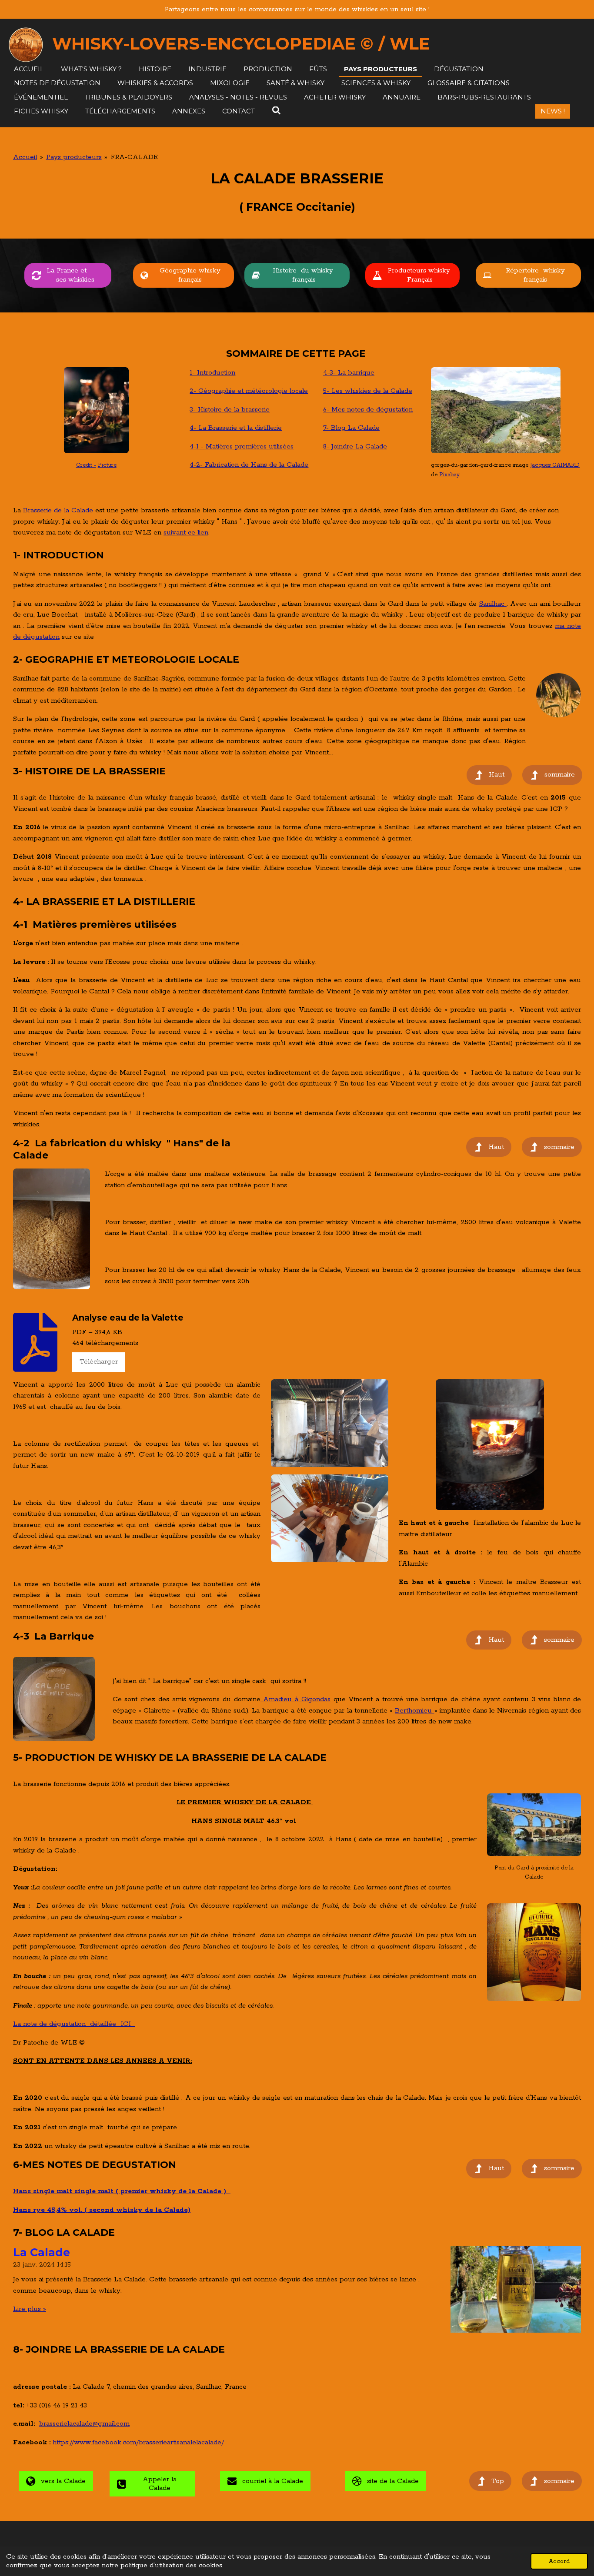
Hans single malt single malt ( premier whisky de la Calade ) (122, 2191)
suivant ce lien (186, 533)
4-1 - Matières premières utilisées (242, 446)
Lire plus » (30, 2309)
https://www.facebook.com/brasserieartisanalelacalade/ (138, 2442)
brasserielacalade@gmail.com (84, 2424)
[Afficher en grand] (496, 410)
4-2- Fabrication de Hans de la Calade (249, 465)
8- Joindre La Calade (355, 446)
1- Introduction (212, 373)
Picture (107, 465)
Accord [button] (559, 2561)
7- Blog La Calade (351, 428)
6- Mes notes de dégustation (368, 410)
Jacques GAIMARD (555, 465)
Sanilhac (493, 604)
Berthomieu (414, 1711)
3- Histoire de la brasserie (230, 410)
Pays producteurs (74, 157)
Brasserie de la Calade (59, 510)
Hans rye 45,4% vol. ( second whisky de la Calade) (102, 2210)
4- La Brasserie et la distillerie (236, 428)
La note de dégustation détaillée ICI (74, 2024)
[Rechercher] (276, 111)
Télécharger (99, 1362)
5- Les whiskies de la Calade (368, 391)
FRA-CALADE (134, 157)
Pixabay (449, 475)
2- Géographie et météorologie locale (249, 391)
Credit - (86, 465)
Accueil (25, 157)
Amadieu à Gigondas (295, 1699)
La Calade (42, 2252)
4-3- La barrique (349, 373)
